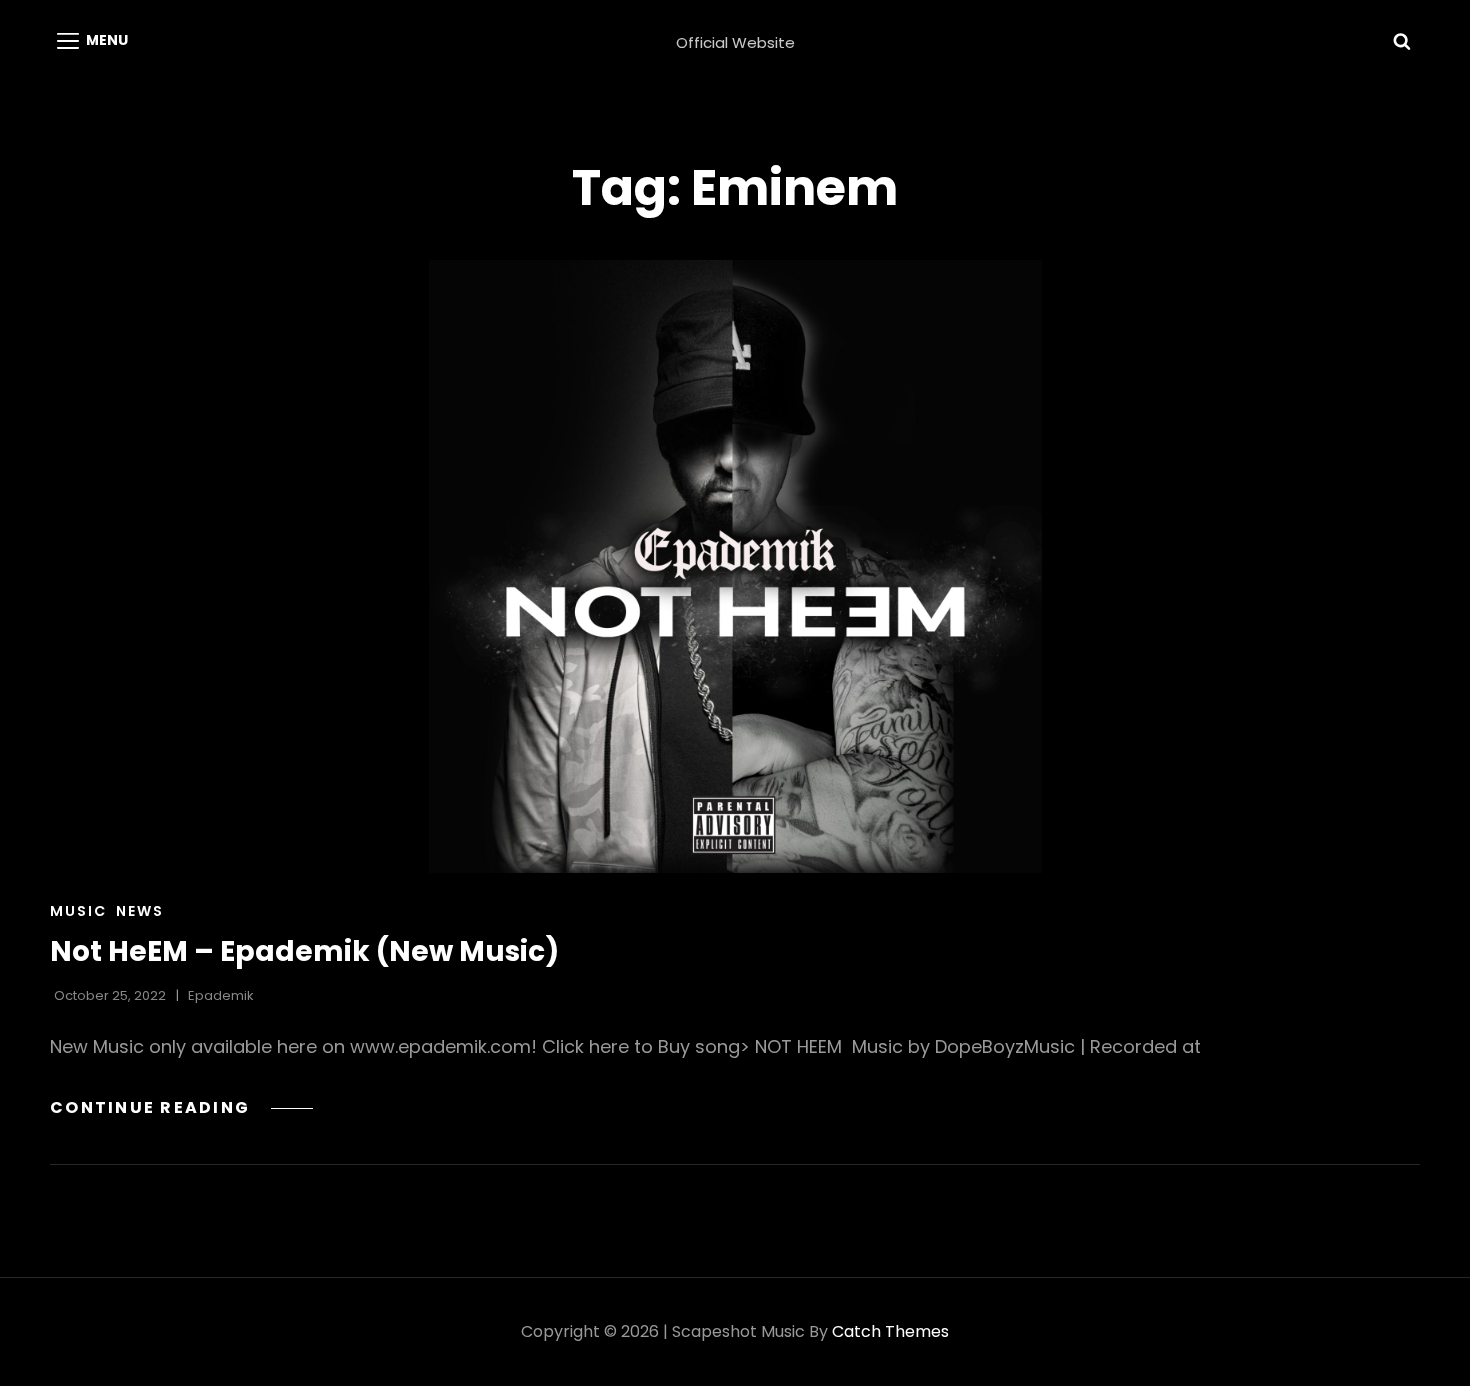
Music (78, 911)
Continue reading (181, 1107)
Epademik (221, 995)
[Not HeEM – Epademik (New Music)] (735, 566)
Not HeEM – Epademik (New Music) (304, 951)
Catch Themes (890, 1331)
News (140, 911)
